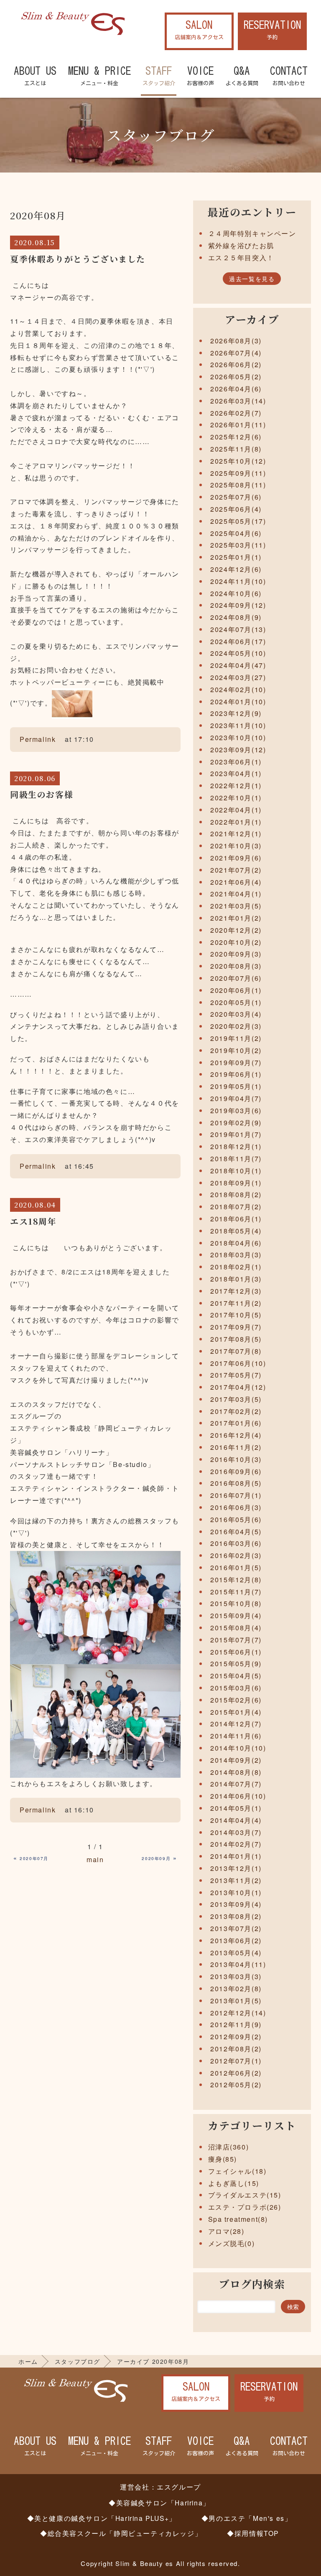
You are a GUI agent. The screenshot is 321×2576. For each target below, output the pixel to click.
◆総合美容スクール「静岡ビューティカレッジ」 (121, 2533)
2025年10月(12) (238, 461)
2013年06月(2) (236, 1940)
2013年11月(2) (236, 1880)
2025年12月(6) (236, 437)
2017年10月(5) (236, 1315)
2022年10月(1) (236, 798)
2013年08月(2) (236, 1916)
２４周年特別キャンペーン (252, 233)
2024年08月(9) (236, 617)
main (95, 1859)
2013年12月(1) (236, 1868)
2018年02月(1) (236, 1267)
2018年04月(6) (236, 1243)
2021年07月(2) (236, 870)
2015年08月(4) (236, 1628)
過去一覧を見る (252, 279)
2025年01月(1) (236, 557)
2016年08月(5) (236, 1483)
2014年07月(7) (236, 1784)
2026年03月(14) (238, 401)
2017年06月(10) (238, 1363)
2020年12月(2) (236, 930)
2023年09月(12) (238, 750)
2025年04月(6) (236, 533)
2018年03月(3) (236, 1255)
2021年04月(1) (236, 894)
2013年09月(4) (236, 1904)
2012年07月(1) (236, 2061)
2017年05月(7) (236, 1375)
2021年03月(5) (236, 906)
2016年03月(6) (236, 1543)
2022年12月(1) (236, 785)
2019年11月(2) (236, 1038)
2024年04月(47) (238, 665)
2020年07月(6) (236, 978)
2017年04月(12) (238, 1387)
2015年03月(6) (236, 1688)
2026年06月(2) (236, 364)
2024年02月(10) (238, 689)
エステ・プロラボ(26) (245, 2207)
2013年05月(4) (236, 1953)
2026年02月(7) (236, 413)
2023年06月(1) (236, 762)
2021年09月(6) (236, 858)
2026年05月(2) (236, 377)
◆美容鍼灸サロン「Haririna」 (159, 2502)
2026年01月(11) (238, 425)
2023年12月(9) (236, 713)
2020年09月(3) (236, 954)
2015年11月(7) (236, 1592)
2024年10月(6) (236, 593)
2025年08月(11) (238, 485)
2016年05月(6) (236, 1519)
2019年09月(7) (236, 1062)
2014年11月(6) (236, 1736)
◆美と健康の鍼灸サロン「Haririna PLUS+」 (102, 2518)
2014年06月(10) (238, 1796)
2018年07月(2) (236, 1207)
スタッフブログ (78, 2361)
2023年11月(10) (238, 725)
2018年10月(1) (236, 1171)
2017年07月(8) (236, 1351)
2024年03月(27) (238, 677)
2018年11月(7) (236, 1159)
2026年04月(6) (236, 389)
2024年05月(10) (238, 653)
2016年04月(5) (236, 1532)
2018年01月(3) (236, 1279)
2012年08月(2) (236, 2049)
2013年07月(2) (236, 1928)
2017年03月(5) (236, 1399)
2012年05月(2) (236, 2085)
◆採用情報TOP (253, 2533)
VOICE (200, 76)
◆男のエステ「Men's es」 (247, 2518)
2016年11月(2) (236, 1447)
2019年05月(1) (236, 1086)
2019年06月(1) (236, 1074)
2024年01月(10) (238, 702)
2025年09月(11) (238, 473)
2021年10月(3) (236, 846)
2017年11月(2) (236, 1303)
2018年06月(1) (236, 1219)
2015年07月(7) (236, 1640)
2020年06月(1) (236, 990)
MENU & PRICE (99, 76)
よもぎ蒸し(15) (234, 2183)
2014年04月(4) (236, 1820)
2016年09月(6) (236, 1471)
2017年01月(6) (236, 1423)
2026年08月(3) (236, 341)
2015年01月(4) (236, 1712)
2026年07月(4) (236, 353)
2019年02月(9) (236, 1123)
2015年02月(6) (236, 1700)
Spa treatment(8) (238, 2219)
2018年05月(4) (236, 1231)
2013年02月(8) (236, 1988)
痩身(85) (223, 2159)
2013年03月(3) (236, 1976)
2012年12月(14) (238, 2013)
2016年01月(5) (236, 1567)
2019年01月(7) (236, 1134)
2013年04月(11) (238, 1964)
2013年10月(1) (236, 1892)
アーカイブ (252, 319)
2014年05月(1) (236, 1808)
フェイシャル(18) (237, 2171)
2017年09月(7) (236, 1327)
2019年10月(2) (236, 1050)
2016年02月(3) (236, 1555)
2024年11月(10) (238, 581)
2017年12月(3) (236, 1291)
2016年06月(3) (236, 1507)
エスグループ (179, 2487)
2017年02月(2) (236, 1411)
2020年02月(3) (236, 1026)
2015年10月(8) (236, 1603)
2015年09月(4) (236, 1615)
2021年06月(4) (236, 882)
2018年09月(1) (236, 1183)
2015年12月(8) (236, 1580)
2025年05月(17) (238, 521)
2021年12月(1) (236, 834)
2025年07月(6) (236, 497)
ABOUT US (35, 76)
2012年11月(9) (236, 2024)
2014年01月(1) (236, 1856)
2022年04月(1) (236, 810)
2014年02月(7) (236, 1844)
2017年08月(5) (236, 1339)
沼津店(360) (229, 2147)
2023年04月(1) (236, 773)
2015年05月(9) (236, 1664)
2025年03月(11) (238, 545)
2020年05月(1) (236, 1002)
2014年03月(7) (236, 1832)
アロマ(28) (226, 2231)
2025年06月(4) (236, 509)
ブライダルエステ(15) (245, 2195)
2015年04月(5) (236, 1676)
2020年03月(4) (236, 1014)
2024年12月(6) (236, 569)
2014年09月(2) (236, 1760)
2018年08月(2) (236, 1194)
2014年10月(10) (238, 1748)
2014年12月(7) (236, 1724)
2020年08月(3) (236, 966)
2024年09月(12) (238, 605)
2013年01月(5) (236, 2001)
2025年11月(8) (236, 449)
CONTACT (289, 76)
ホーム (28, 2361)
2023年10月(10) (238, 737)
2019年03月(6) (236, 1110)
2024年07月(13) (238, 629)
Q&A (242, 76)
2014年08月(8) (236, 1772)
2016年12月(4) (236, 1435)
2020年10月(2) (236, 942)
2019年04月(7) (236, 1098)
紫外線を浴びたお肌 (241, 245)
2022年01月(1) (236, 822)
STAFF (159, 76)
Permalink (38, 739)
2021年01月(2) (236, 918)
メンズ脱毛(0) (232, 2243)
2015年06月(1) (236, 1652)
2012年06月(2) (236, 2073)
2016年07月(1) (236, 1495)
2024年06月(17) (238, 641)
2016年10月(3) (236, 1459)
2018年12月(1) (236, 1146)
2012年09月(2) (236, 2037)
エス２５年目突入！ (241, 258)
